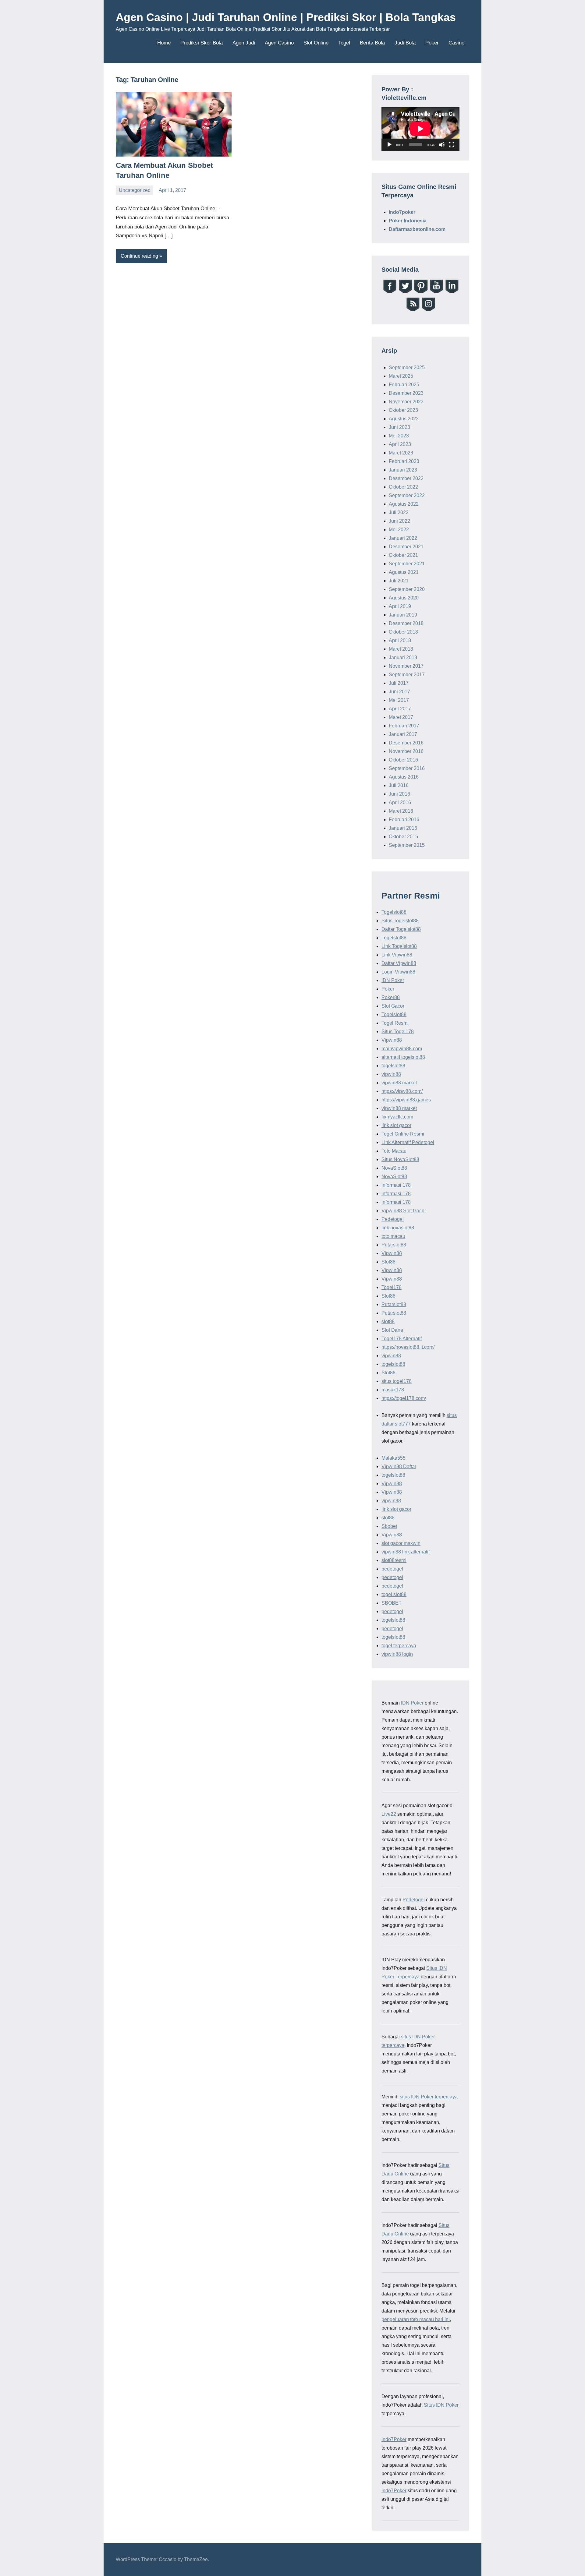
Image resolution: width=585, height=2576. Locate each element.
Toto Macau (394, 1151)
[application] (420, 129)
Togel (344, 43)
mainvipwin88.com (402, 1049)
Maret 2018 (401, 649)
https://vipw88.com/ (402, 1091)
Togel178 (392, 1287)
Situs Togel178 (398, 1032)
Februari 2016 (404, 820)
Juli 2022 (399, 512)
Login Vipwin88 (398, 972)
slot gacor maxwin (401, 1543)
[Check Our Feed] (413, 310)
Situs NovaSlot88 (400, 1159)
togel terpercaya (399, 1646)
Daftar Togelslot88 (401, 929)
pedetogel (392, 1569)
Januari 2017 (403, 734)
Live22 (389, 1814)
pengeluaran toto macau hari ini (416, 2319)
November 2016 (406, 751)
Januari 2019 (403, 615)
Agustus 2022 (404, 504)
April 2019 (400, 606)
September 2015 (407, 845)
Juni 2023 (399, 427)
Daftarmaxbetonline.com (417, 229)
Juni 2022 (399, 521)
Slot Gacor (393, 1006)
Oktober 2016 (403, 760)
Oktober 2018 (403, 632)
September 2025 (407, 367)
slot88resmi (394, 1560)
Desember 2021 (406, 547)
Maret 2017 (401, 717)
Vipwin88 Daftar (399, 1466)
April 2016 (400, 802)
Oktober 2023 (403, 410)
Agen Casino (279, 43)
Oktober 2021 (403, 555)
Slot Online (316, 43)
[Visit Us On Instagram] (428, 310)
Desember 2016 (406, 743)
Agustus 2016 (404, 777)
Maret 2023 (401, 453)
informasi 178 (396, 1185)
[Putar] (389, 145)
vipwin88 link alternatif (406, 1552)
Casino (456, 43)
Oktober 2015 (403, 837)
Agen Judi (244, 43)
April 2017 (400, 709)
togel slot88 (394, 1594)
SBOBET (392, 1603)
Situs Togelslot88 (400, 921)
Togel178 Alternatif (402, 1339)
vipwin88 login (397, 1654)
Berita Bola (372, 43)
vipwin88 (391, 1074)
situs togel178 (397, 1381)
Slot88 (388, 1262)
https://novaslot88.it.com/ (408, 1347)
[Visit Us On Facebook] (390, 292)
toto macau (393, 1236)
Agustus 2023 (404, 419)
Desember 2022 (406, 478)
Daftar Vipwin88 (399, 963)
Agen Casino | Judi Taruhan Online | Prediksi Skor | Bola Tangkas (286, 17)
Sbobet (389, 1526)
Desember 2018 (406, 623)
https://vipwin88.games (406, 1100)
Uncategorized (135, 190)
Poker (432, 43)
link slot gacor (396, 1125)
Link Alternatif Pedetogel (408, 1142)
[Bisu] (442, 145)
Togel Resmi (395, 1023)
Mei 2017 (399, 700)
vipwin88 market (399, 1083)
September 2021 (407, 564)
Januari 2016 (403, 828)
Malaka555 (394, 1458)
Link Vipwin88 (397, 955)
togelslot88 (393, 1066)
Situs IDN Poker (441, 2405)
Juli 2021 (399, 581)
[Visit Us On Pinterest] (421, 292)
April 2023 (400, 444)
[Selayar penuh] (452, 145)
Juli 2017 (399, 683)
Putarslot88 (394, 1245)
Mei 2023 (399, 436)
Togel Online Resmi (403, 1134)
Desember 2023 (406, 393)
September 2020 (407, 589)
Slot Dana (392, 1330)
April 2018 (400, 640)
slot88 (388, 1322)
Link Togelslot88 (399, 946)
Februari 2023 (404, 461)
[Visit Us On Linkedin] (452, 292)
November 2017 (406, 666)
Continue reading (139, 256)
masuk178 (393, 1390)
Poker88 (391, 997)
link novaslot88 (398, 1228)
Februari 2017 (404, 726)
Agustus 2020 (404, 598)
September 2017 (407, 675)
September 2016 (407, 768)
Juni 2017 (399, 692)
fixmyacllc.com (397, 1117)
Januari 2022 (403, 538)
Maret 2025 (401, 376)
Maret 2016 (401, 811)
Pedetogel (393, 1219)
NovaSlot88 (394, 1168)
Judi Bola (405, 43)
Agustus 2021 (404, 572)
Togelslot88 (394, 912)
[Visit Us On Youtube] (436, 292)
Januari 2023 (403, 470)
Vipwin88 (392, 1040)
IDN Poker (393, 980)
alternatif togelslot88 (403, 1057)
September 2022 (407, 495)
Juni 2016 (399, 794)
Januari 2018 (403, 657)
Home (164, 43)
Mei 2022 (399, 530)
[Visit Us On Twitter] (405, 292)
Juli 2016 (399, 785)
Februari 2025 (404, 385)
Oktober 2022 (403, 487)
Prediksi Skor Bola (202, 43)
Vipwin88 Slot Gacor (404, 1211)
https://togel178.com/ (404, 1398)
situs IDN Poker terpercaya (429, 2097)
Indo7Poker (394, 2439)
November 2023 (406, 402)
